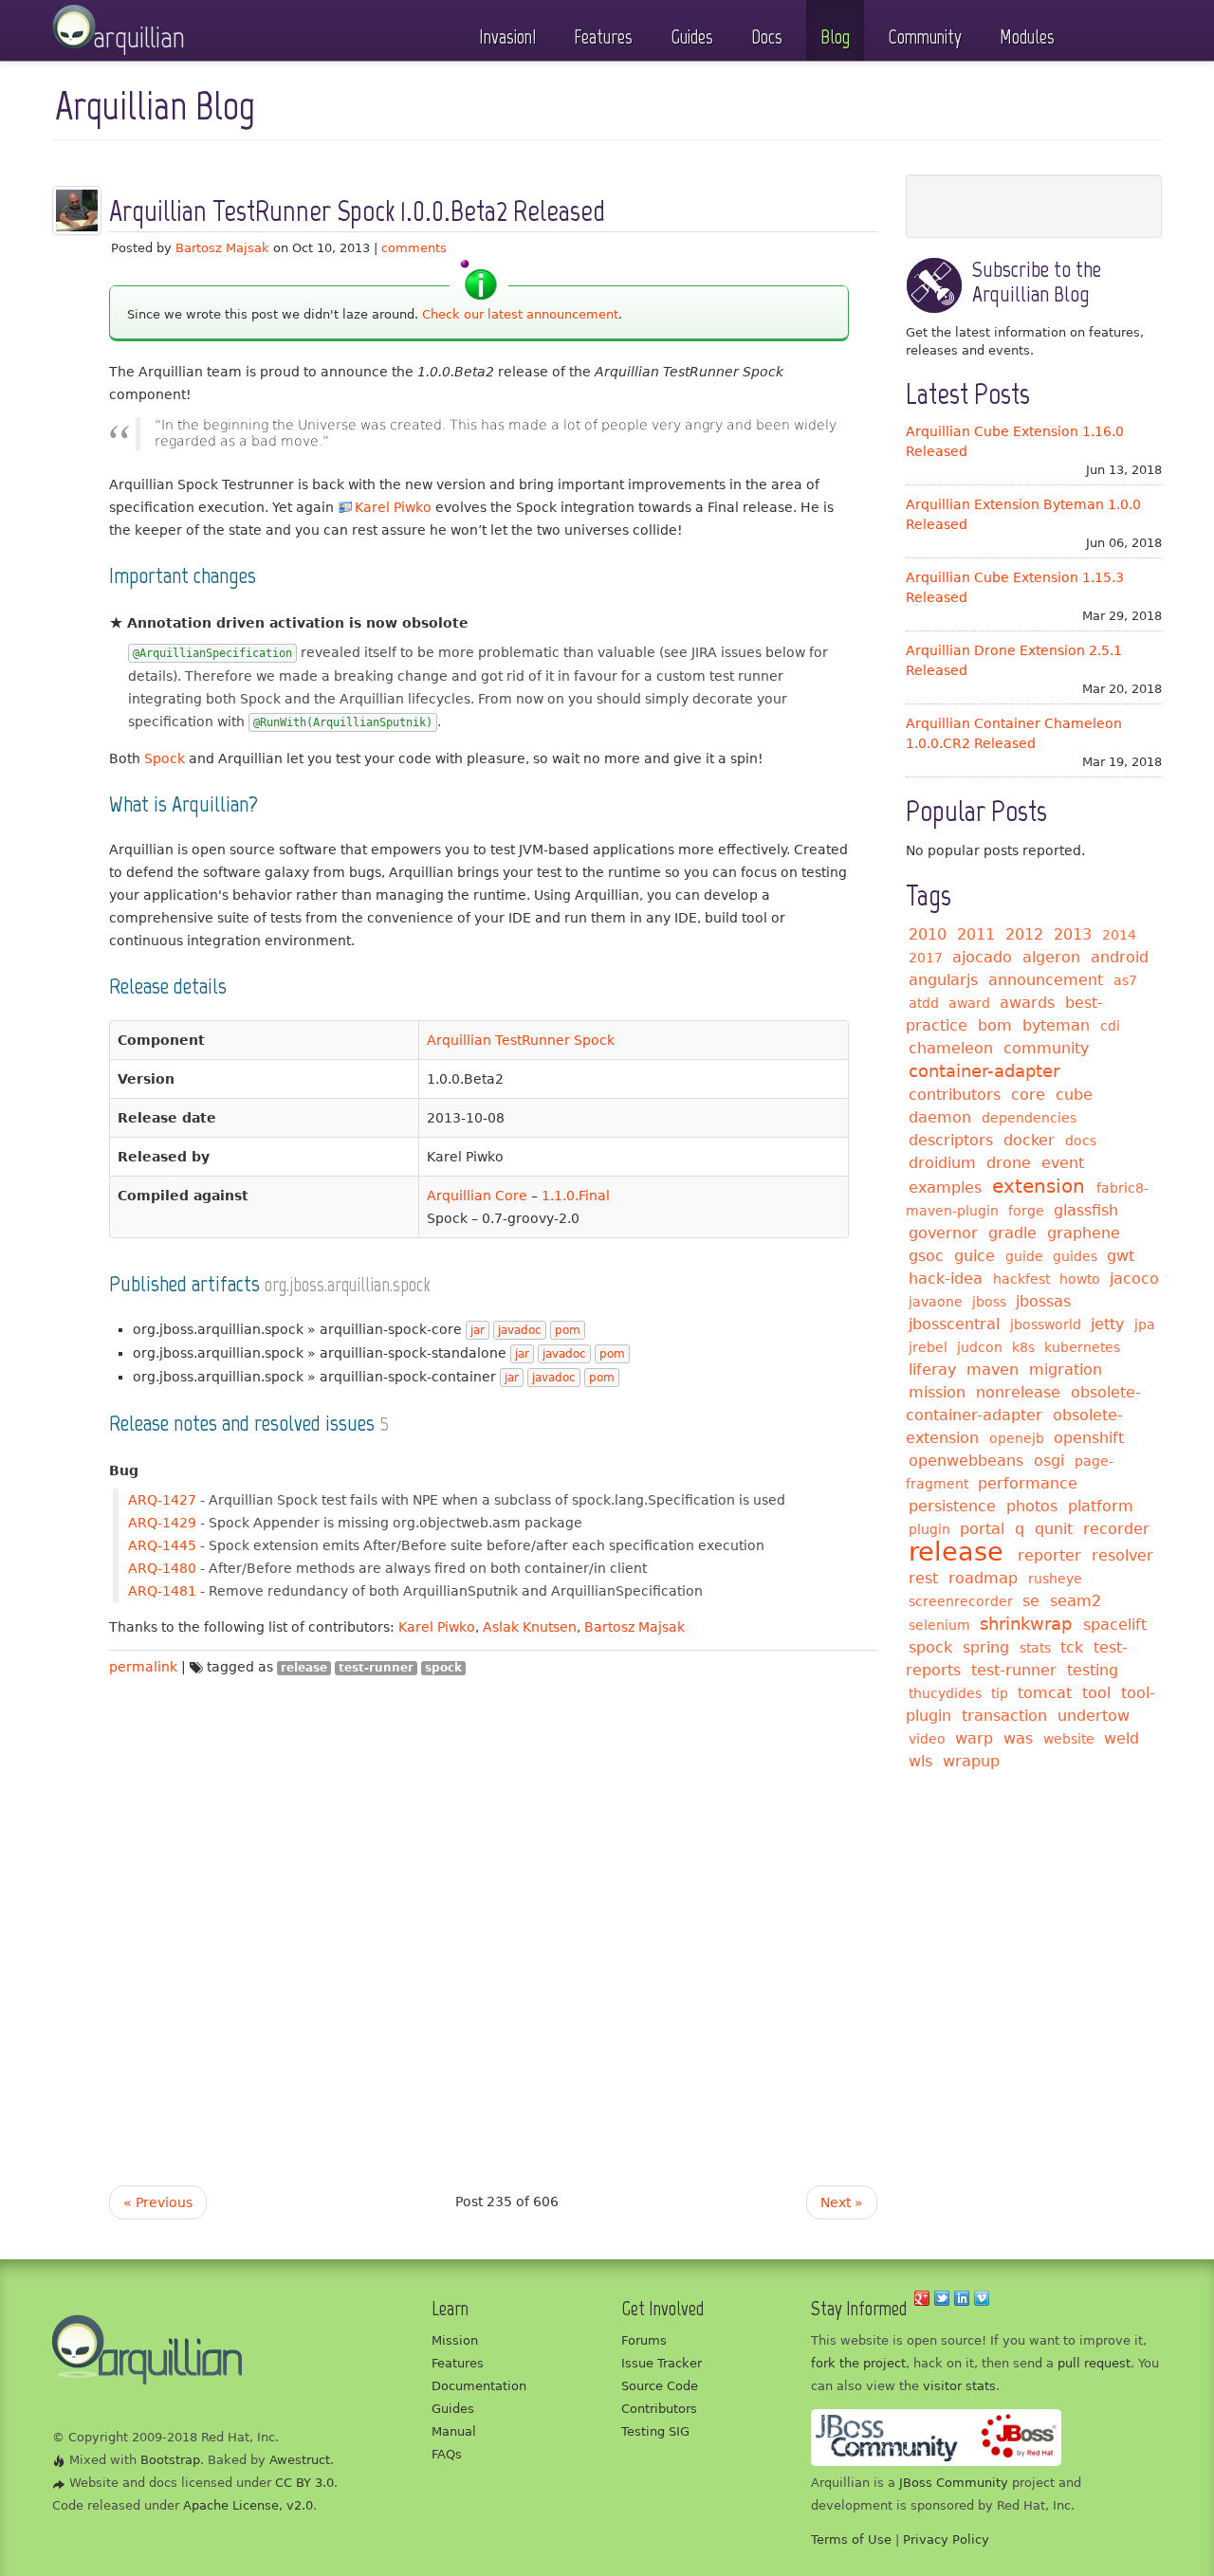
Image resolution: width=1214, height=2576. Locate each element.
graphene (1084, 1233)
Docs (767, 37)
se (1031, 1601)
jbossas (1043, 1301)
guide (1024, 1256)
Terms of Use (851, 2539)
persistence (952, 1506)
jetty (1107, 1324)
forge (1026, 1211)
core (1028, 1095)
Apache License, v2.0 (248, 2505)
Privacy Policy (946, 2539)
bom (995, 1025)
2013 (1073, 934)
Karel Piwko (393, 507)
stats (1035, 1648)
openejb (1017, 1438)
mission (937, 1392)
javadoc (520, 1330)
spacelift (1115, 1625)
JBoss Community (954, 2483)
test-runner (376, 1668)
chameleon (951, 1048)
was (1018, 1738)
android (1120, 957)
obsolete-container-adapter (1023, 1404)
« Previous (158, 2202)
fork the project (858, 2363)
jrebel (928, 1347)
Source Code (660, 2386)
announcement (1046, 980)
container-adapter (984, 1071)
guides (1075, 1256)
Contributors (659, 2409)
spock (443, 1668)
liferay (932, 1370)
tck (1072, 1647)
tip (1000, 1693)
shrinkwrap (1026, 1624)
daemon (940, 1117)
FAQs (447, 2454)
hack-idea (946, 1279)
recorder (1116, 1529)
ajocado (982, 957)
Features (603, 37)
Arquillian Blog (155, 106)
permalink (143, 1667)
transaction (1004, 1716)
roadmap (983, 1578)
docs (1081, 1141)
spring (986, 1647)
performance (1028, 1483)
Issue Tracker (662, 2363)
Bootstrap (170, 2460)
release (304, 1668)
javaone (936, 1302)
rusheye (1055, 1579)
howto (1080, 1279)
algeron (1051, 957)
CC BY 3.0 (304, 2483)
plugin (929, 1529)
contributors (955, 1095)
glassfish (1086, 1210)
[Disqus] (493, 1915)
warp (974, 1738)
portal (982, 1529)
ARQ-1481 (162, 1591)
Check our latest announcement (520, 314)
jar (478, 1330)
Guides (692, 37)
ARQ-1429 (162, 1523)
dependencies (1029, 1118)
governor (943, 1233)
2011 (976, 934)
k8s (1023, 1347)
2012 (1024, 934)
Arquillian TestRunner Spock (521, 1040)
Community (925, 37)
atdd (924, 1003)
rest (923, 1578)
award (969, 1003)
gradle (1012, 1233)
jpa (1145, 1325)
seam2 (1076, 1601)
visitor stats (959, 2386)
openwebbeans (966, 1461)
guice (975, 1256)
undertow (1094, 1716)
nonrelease (1018, 1392)
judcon (980, 1347)
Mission (455, 2340)
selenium (939, 1625)
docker (1029, 1140)
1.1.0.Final (576, 1196)
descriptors (951, 1140)
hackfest (1021, 1279)
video (927, 1739)
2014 (1119, 935)
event (1063, 1163)
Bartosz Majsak (222, 248)
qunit (1054, 1529)
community (1046, 1048)
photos (1032, 1506)
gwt (1121, 1256)
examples (945, 1188)
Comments (414, 248)
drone (1009, 1163)
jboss (989, 1302)
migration (1066, 1370)
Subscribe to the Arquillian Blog (1037, 281)
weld (1122, 1738)
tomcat (1045, 1693)
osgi (1049, 1461)
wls (920, 1761)
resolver (1122, 1555)
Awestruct (300, 2460)
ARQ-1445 (162, 1545)
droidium (942, 1163)
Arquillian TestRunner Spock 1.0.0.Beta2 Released (357, 211)
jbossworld (1046, 1325)
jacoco (1134, 1279)
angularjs (943, 980)
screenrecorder (961, 1601)
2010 (928, 934)
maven (993, 1370)
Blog (835, 37)
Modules (1027, 37)
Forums (644, 2340)
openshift (1089, 1438)
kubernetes (1082, 1347)
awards (1027, 1003)
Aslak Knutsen (530, 1627)
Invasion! (507, 37)
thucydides (945, 1693)
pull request (1094, 2363)
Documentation (479, 2386)
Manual (454, 2431)
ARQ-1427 (162, 1500)
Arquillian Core (477, 1196)
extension (1039, 1186)
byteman (1056, 1025)
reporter (1049, 1555)
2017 (926, 958)
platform (1101, 1506)
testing (1093, 1670)
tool (1096, 1693)
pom (568, 1330)
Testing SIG (655, 2431)
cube (1074, 1095)
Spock (165, 758)
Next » (842, 2202)
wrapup (971, 1761)
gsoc (926, 1256)
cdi (1110, 1026)
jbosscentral (954, 1324)
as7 (1125, 980)
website (1069, 1739)
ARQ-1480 (162, 1568)
